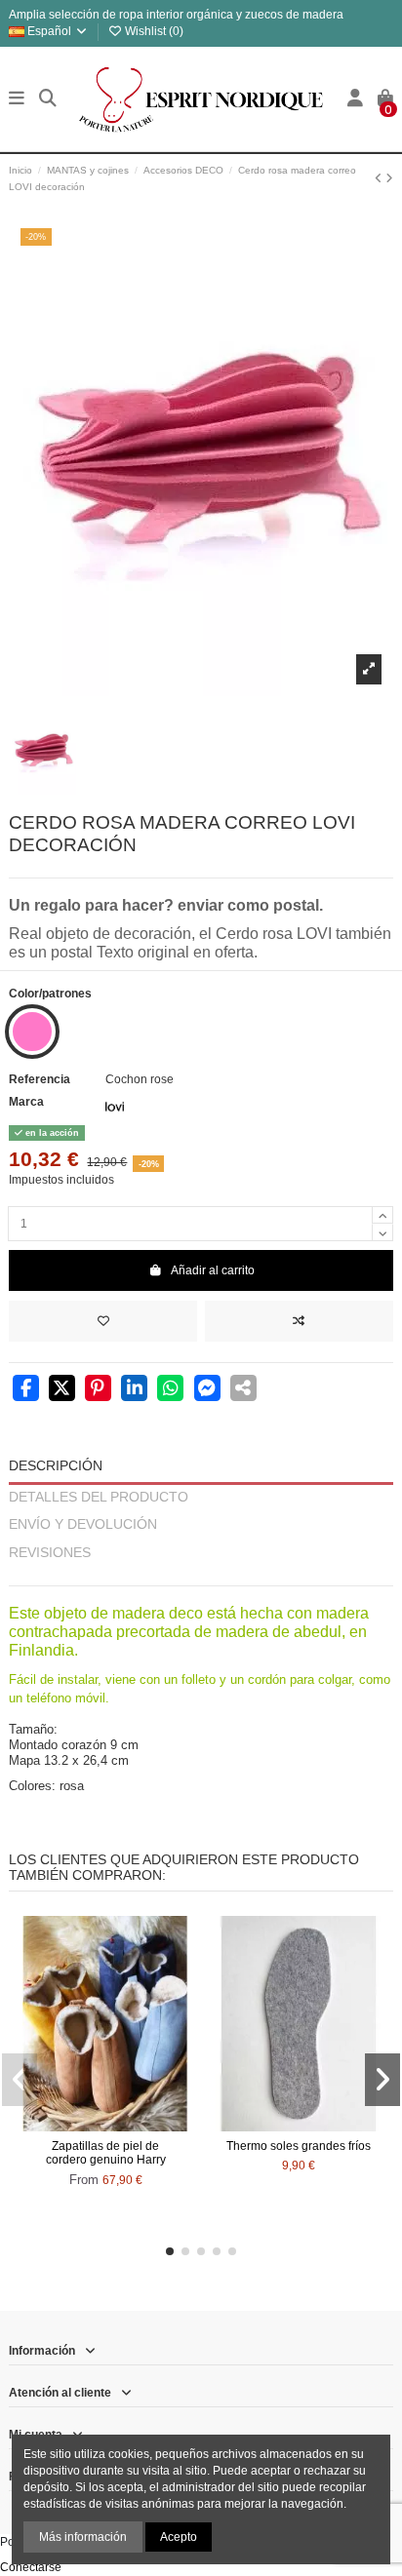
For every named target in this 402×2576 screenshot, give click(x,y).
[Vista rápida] (129, 2126)
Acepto (179, 2537)
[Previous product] (380, 178)
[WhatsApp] (170, 1390)
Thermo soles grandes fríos (299, 2146)
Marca (26, 1102)
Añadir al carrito (213, 1270)
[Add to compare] (299, 1321)
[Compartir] (26, 1390)
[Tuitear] (62, 1390)
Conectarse (31, 2567)
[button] (170, 2251)
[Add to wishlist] (103, 1321)
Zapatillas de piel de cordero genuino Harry (106, 2153)
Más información (83, 2537)
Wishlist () (153, 31)
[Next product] (389, 178)
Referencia (40, 1079)
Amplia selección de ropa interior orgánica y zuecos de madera (176, 15)
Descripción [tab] (56, 1466)
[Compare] (104, 2126)
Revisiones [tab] (50, 1553)
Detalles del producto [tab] (99, 1497)
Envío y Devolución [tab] (83, 1524)
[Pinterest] (98, 1390)
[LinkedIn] (134, 1390)
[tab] (201, 1577)
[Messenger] (207, 1390)
